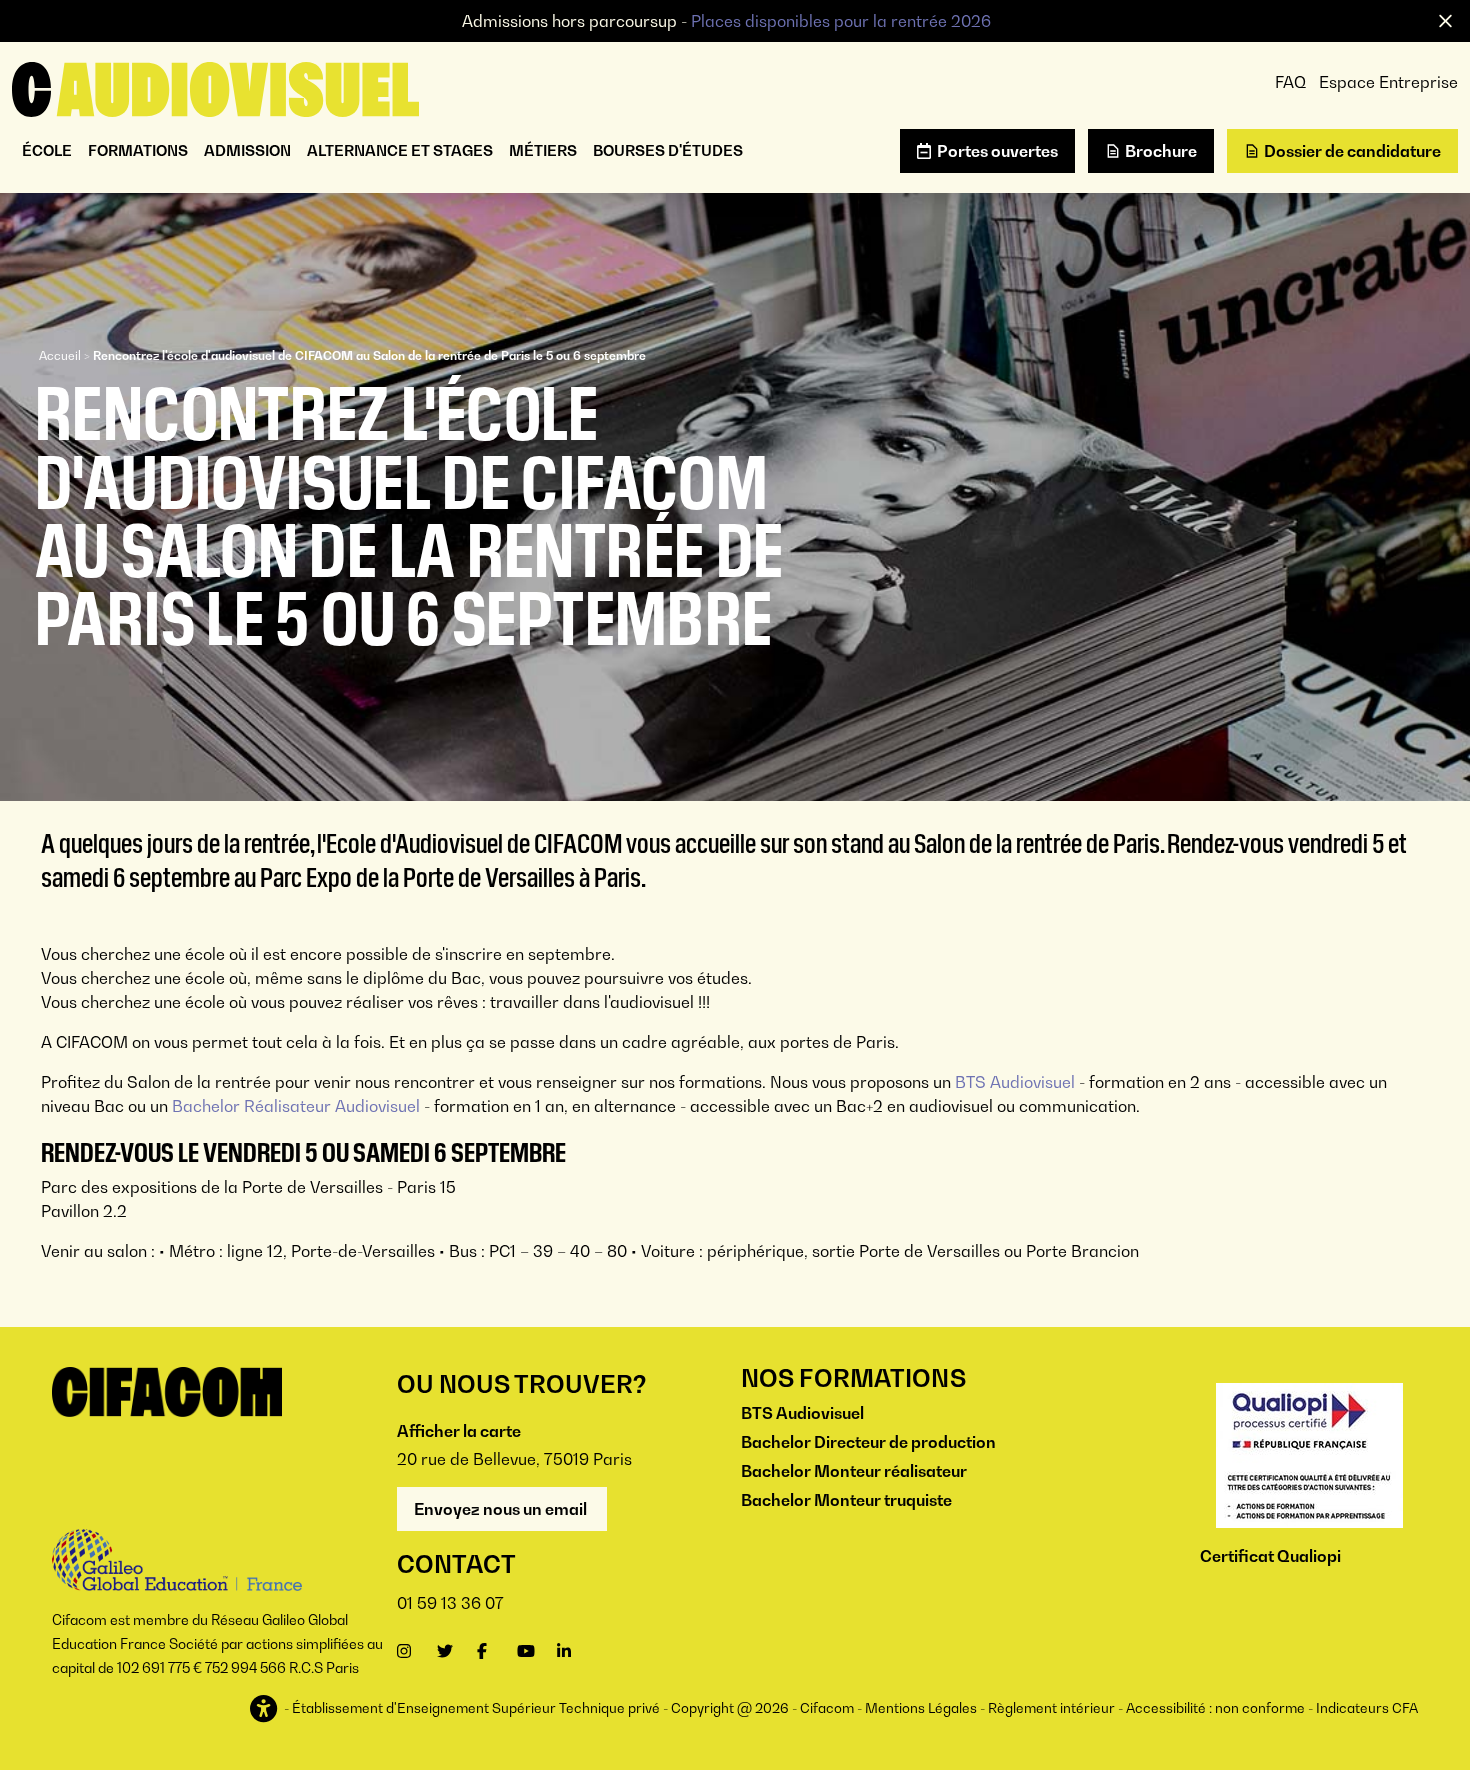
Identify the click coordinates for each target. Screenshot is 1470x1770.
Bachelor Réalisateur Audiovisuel (296, 1106)
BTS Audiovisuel (1015, 1082)
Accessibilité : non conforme (1215, 1708)
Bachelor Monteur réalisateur (854, 1471)
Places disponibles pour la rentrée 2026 (841, 21)
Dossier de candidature (1352, 151)
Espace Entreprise (1388, 82)
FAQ (1290, 82)
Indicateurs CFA (1367, 1708)
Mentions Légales (921, 1708)
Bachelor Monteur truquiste (846, 1500)
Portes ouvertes (997, 151)
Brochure (1161, 151)
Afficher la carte (459, 1431)
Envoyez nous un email (502, 1509)
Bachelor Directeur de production (868, 1442)
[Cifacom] (215, 87)
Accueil (60, 355)
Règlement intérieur (1051, 1708)
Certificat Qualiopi (1270, 1556)
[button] (265, 1709)
